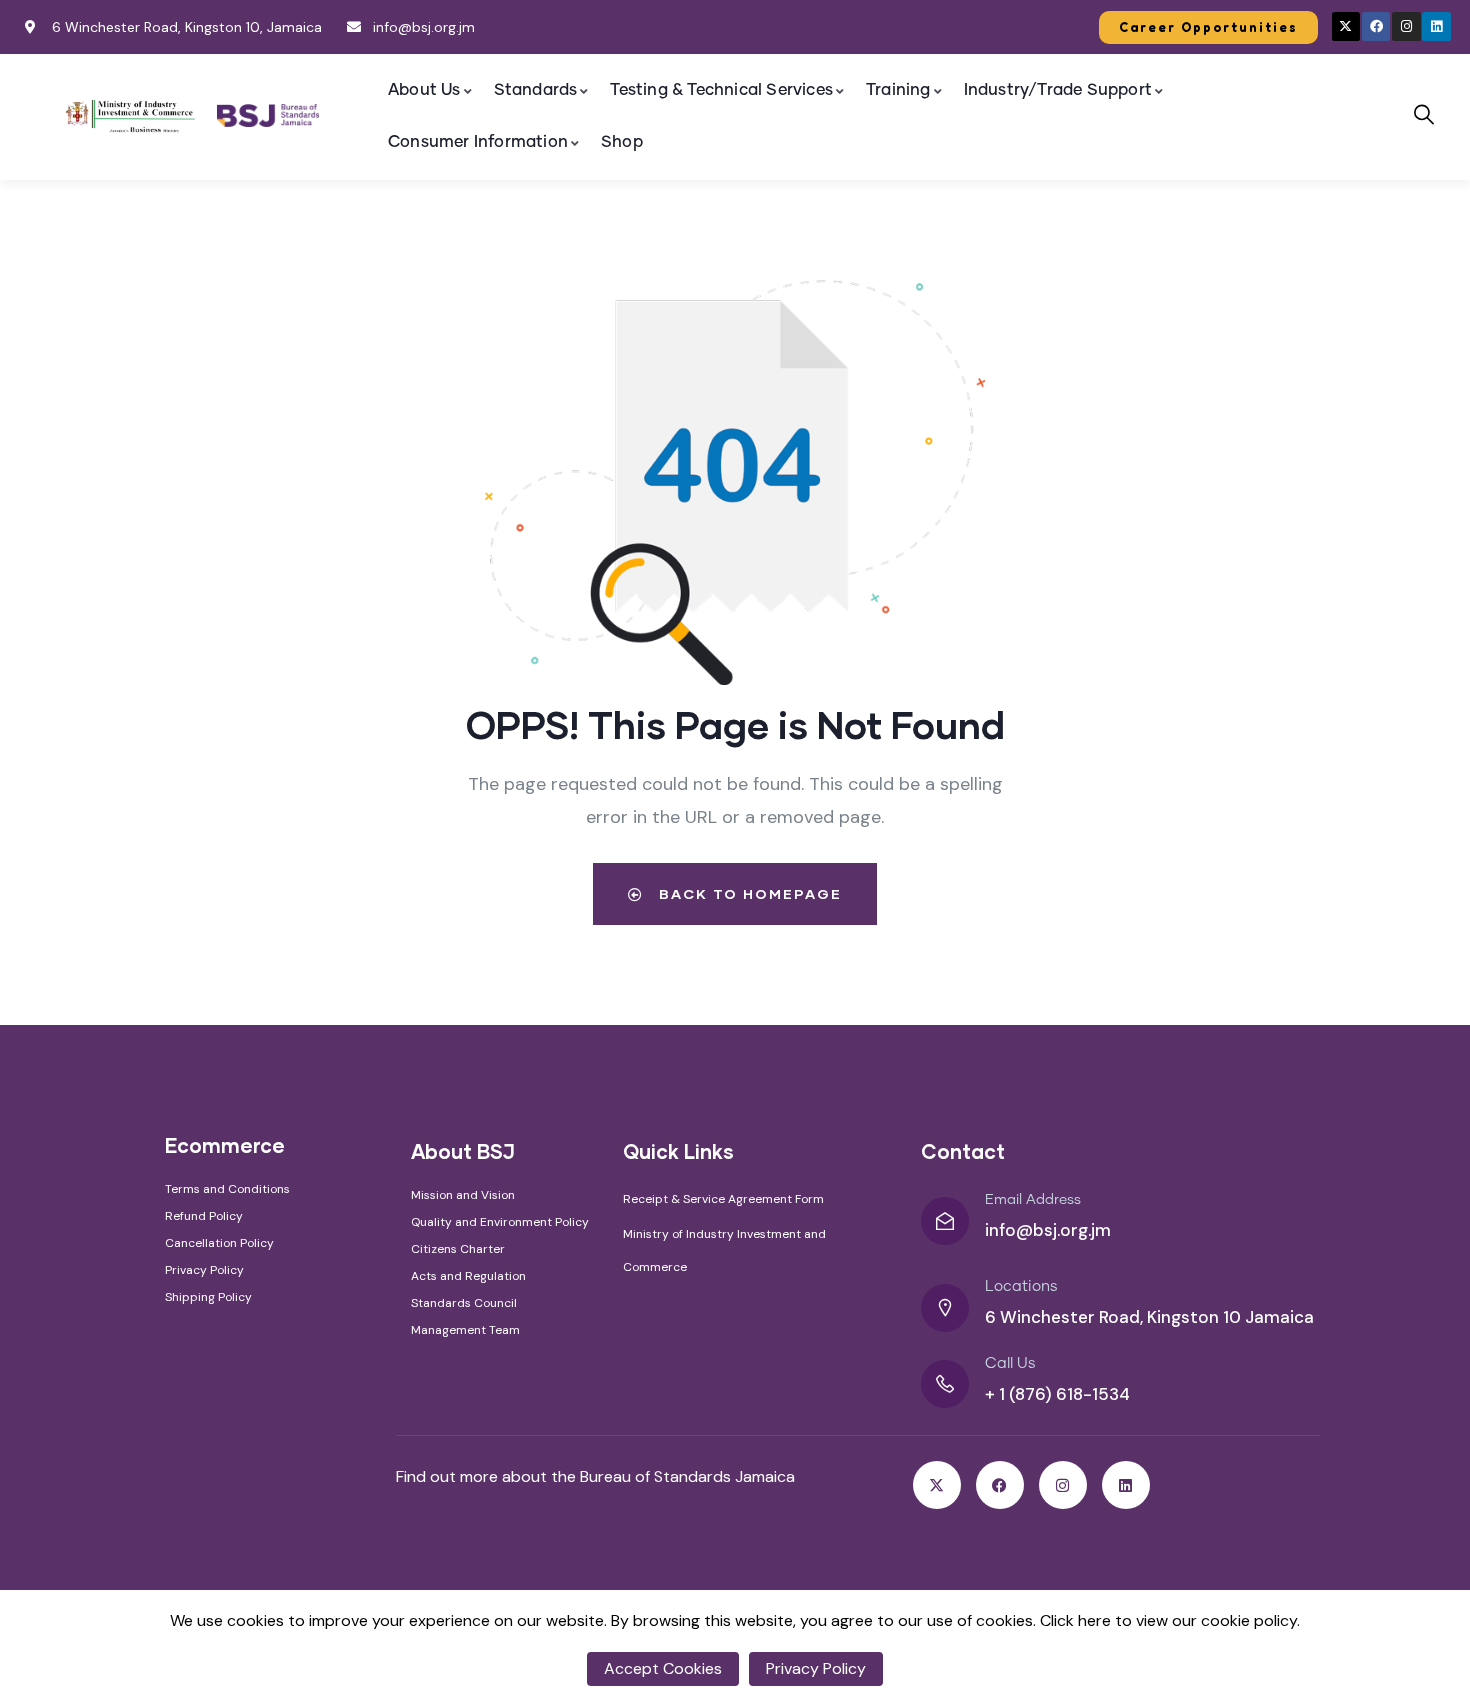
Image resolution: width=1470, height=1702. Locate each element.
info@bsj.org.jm (1048, 1230)
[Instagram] (1406, 26)
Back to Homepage (748, 893)
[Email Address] (945, 1221)
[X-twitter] (1346, 26)
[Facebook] (1376, 26)
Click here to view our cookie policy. (1170, 1620)
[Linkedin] (1436, 26)
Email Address (1033, 1200)
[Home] (131, 115)
